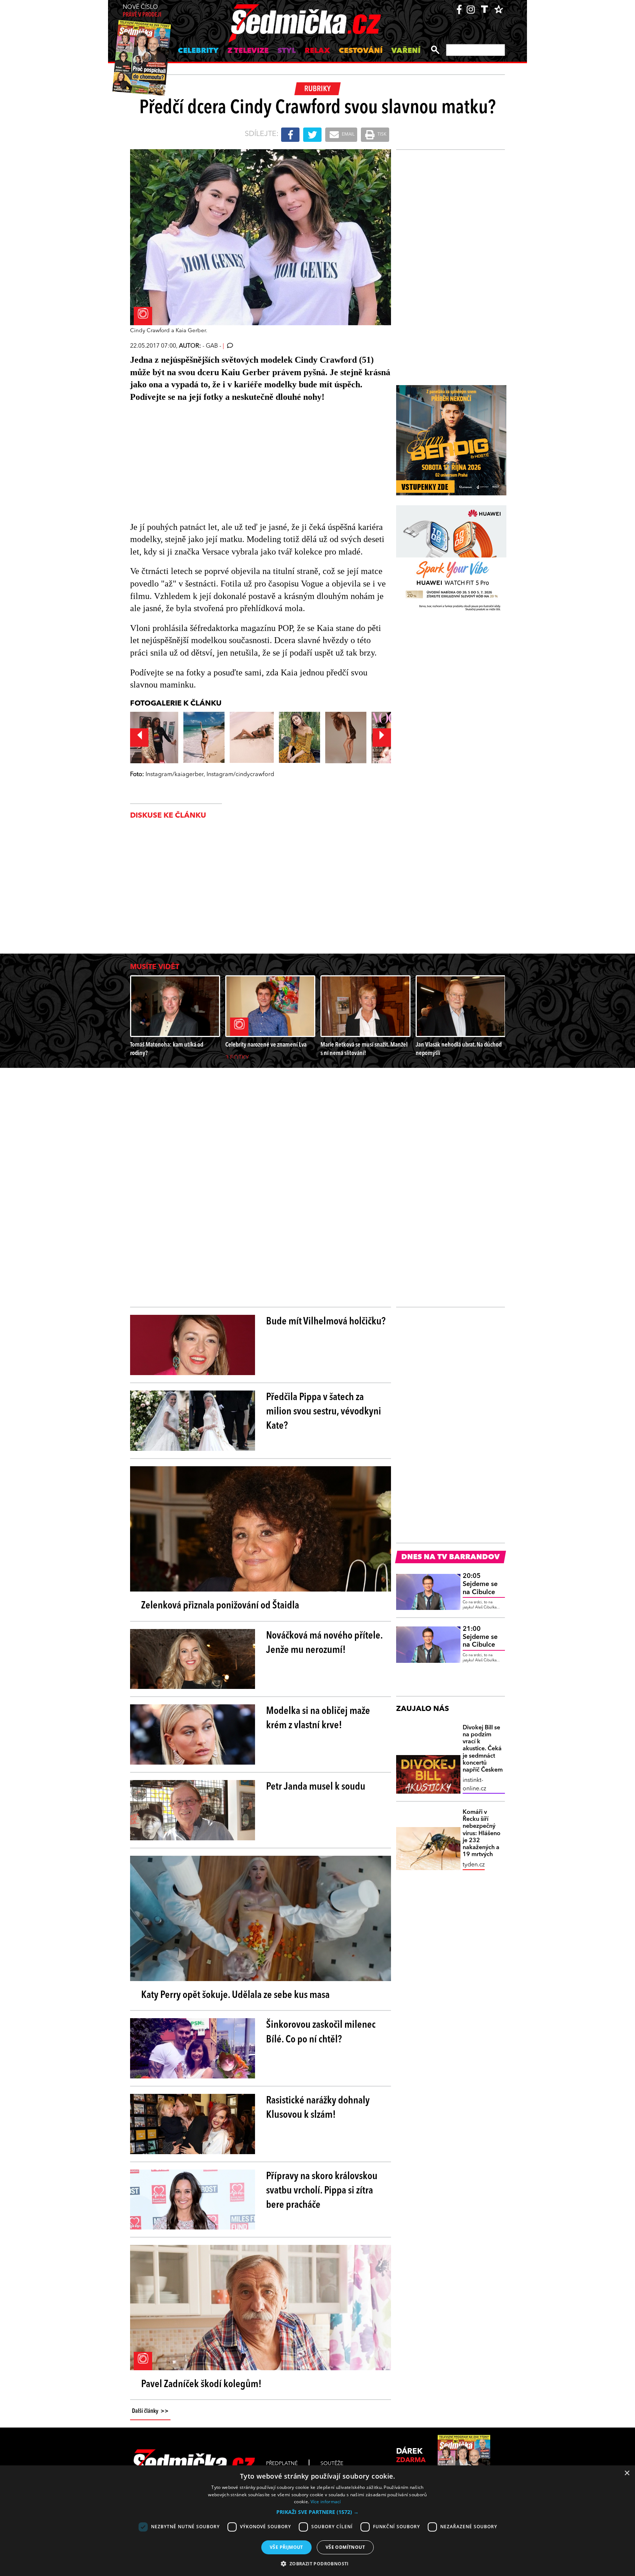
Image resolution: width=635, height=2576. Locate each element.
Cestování (361, 51)
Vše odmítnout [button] (345, 2547)
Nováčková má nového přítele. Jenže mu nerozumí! (324, 1643)
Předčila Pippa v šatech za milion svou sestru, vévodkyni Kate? (324, 1412)
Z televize (248, 51)
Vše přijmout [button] (286, 2547)
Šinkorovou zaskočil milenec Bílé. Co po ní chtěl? (321, 2032)
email (348, 134)
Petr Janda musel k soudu (316, 1787)
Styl (287, 51)
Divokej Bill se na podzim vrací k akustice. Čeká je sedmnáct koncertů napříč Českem (483, 1749)
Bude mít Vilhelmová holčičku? (326, 1322)
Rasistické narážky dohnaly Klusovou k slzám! (318, 2108)
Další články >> (150, 2411)
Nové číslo (142, 11)
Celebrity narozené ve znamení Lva (266, 1045)
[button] (317, 2512)
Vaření (406, 51)
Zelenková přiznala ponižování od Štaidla (220, 1606)
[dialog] (317, 2521)
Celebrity (198, 51)
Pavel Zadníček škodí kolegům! (201, 2385)
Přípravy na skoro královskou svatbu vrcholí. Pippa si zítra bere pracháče (322, 2191)
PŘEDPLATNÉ (282, 2464)
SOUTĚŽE (332, 2464)
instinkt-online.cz (474, 1784)
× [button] (627, 2473)
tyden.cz (474, 1865)
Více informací (326, 2502)
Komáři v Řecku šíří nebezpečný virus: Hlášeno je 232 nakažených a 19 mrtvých (482, 1834)
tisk (381, 134)
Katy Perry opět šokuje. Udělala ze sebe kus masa (235, 1995)
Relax (317, 51)
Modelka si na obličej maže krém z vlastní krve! (318, 1718)
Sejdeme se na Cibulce (480, 1584)
